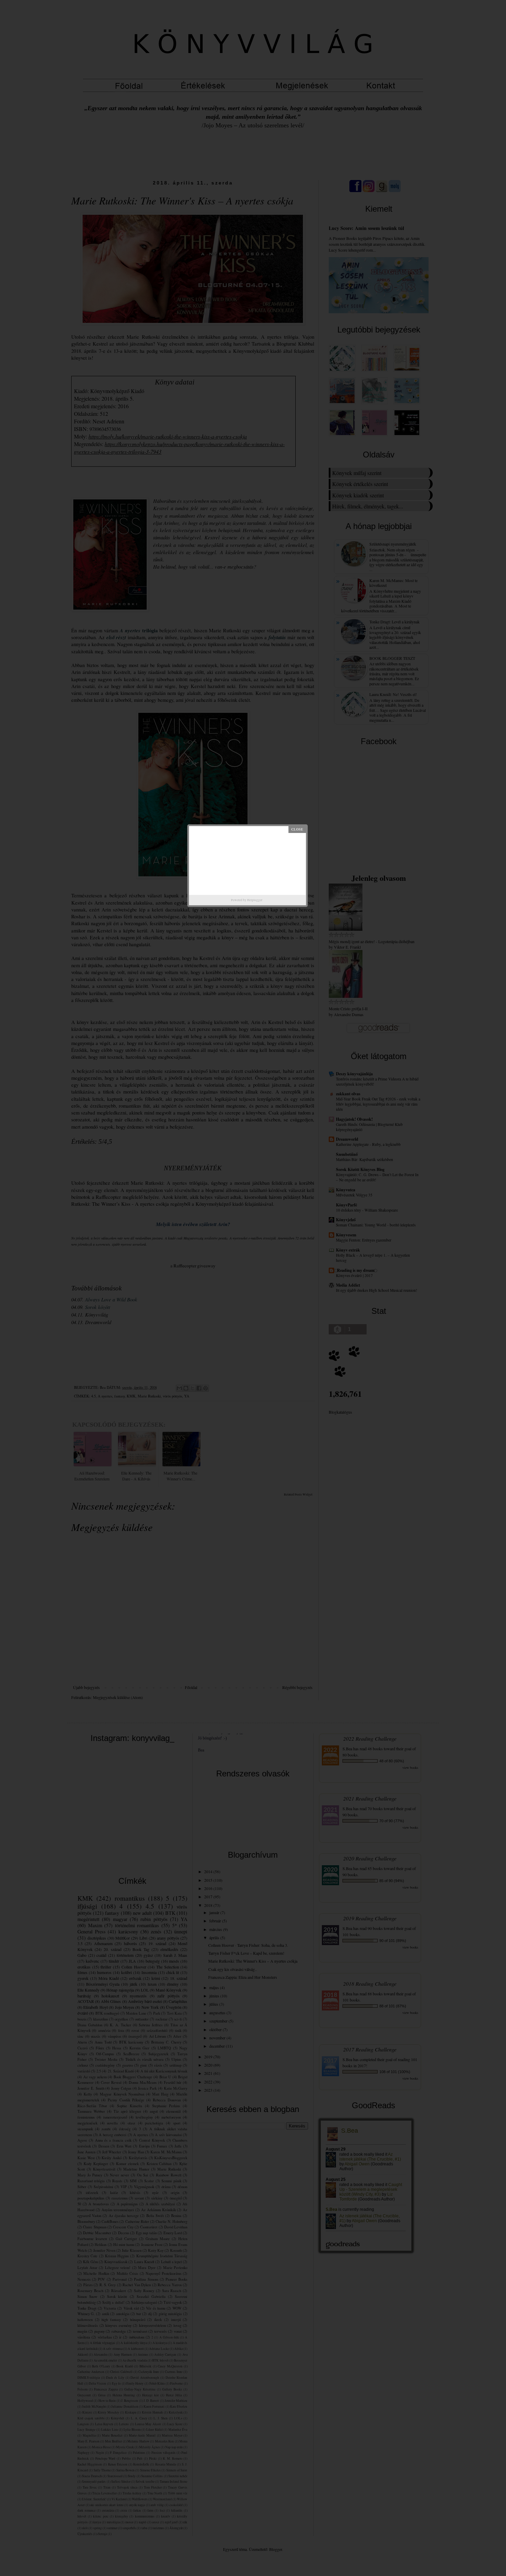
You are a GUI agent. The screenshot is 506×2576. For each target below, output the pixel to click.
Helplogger (255, 900)
